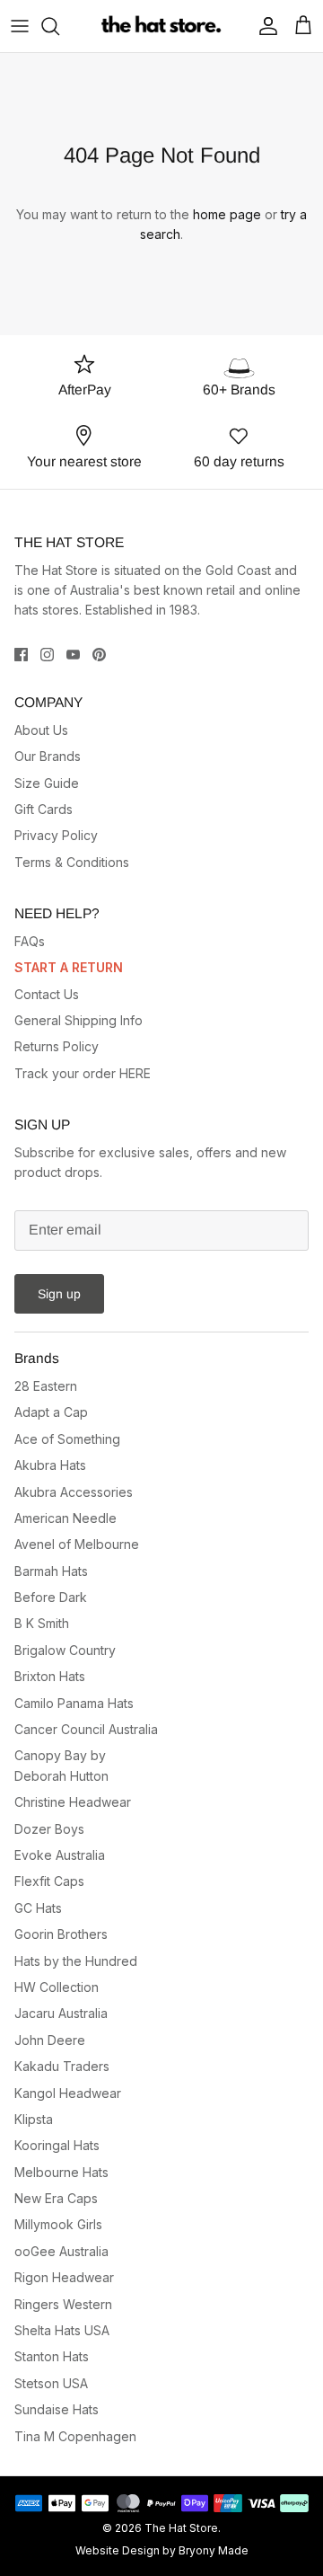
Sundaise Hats (57, 2409)
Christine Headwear (73, 1802)
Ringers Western (63, 2304)
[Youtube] (73, 655)
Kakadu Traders (62, 2066)
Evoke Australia (60, 1855)
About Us (41, 730)
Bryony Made (214, 2550)
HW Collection (57, 1987)
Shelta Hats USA (62, 2330)
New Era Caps (56, 2198)
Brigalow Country (65, 1650)
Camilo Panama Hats (74, 1703)
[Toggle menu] (20, 26)
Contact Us (47, 994)
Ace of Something (67, 1439)
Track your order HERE (83, 1073)
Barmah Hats (51, 1571)
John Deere (50, 2040)
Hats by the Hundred (76, 1961)
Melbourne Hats (61, 2172)
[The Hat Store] (162, 26)
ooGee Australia (61, 2251)
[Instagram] (47, 655)
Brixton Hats (50, 1676)
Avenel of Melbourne (77, 1544)
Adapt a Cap (51, 1412)
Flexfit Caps (49, 1881)
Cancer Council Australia (86, 1729)
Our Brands (48, 756)
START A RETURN (69, 967)
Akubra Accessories (74, 1492)
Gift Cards (44, 809)
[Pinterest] (99, 655)
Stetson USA (51, 2383)
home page (227, 214)
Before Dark (51, 1597)
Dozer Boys (49, 1829)
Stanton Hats (52, 2356)
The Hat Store (181, 2528)
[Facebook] (21, 655)
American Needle (65, 1518)
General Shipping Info (79, 1020)
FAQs (30, 941)
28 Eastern (46, 1386)
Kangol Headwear (68, 2093)
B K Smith (42, 1623)
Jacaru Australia (61, 2013)
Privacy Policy (56, 835)
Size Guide (47, 783)
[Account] (264, 26)
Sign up (59, 1294)
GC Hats (38, 1908)
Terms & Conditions (72, 862)
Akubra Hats (50, 1465)
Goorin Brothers (61, 1934)
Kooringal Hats (57, 2145)
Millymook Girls (58, 2224)
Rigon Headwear (64, 2277)
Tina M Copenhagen (75, 2436)
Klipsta (34, 2119)
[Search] (59, 26)
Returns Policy (57, 1046)
